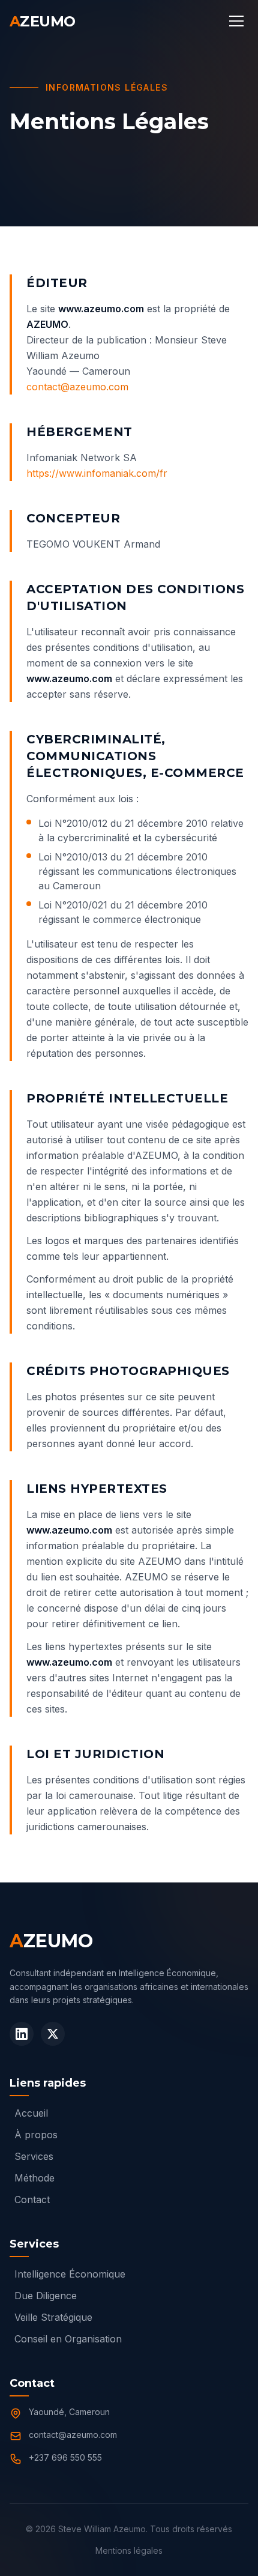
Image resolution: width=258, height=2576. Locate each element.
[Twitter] (53, 2034)
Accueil (31, 2113)
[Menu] (236, 22)
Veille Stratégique (53, 2317)
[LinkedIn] (22, 2034)
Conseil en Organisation (68, 2339)
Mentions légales (129, 2550)
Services (34, 2156)
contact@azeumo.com (77, 387)
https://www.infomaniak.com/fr (97, 473)
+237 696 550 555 (65, 2457)
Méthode (34, 2178)
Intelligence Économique (70, 2274)
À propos (36, 2135)
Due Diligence (46, 2296)
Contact (32, 2200)
